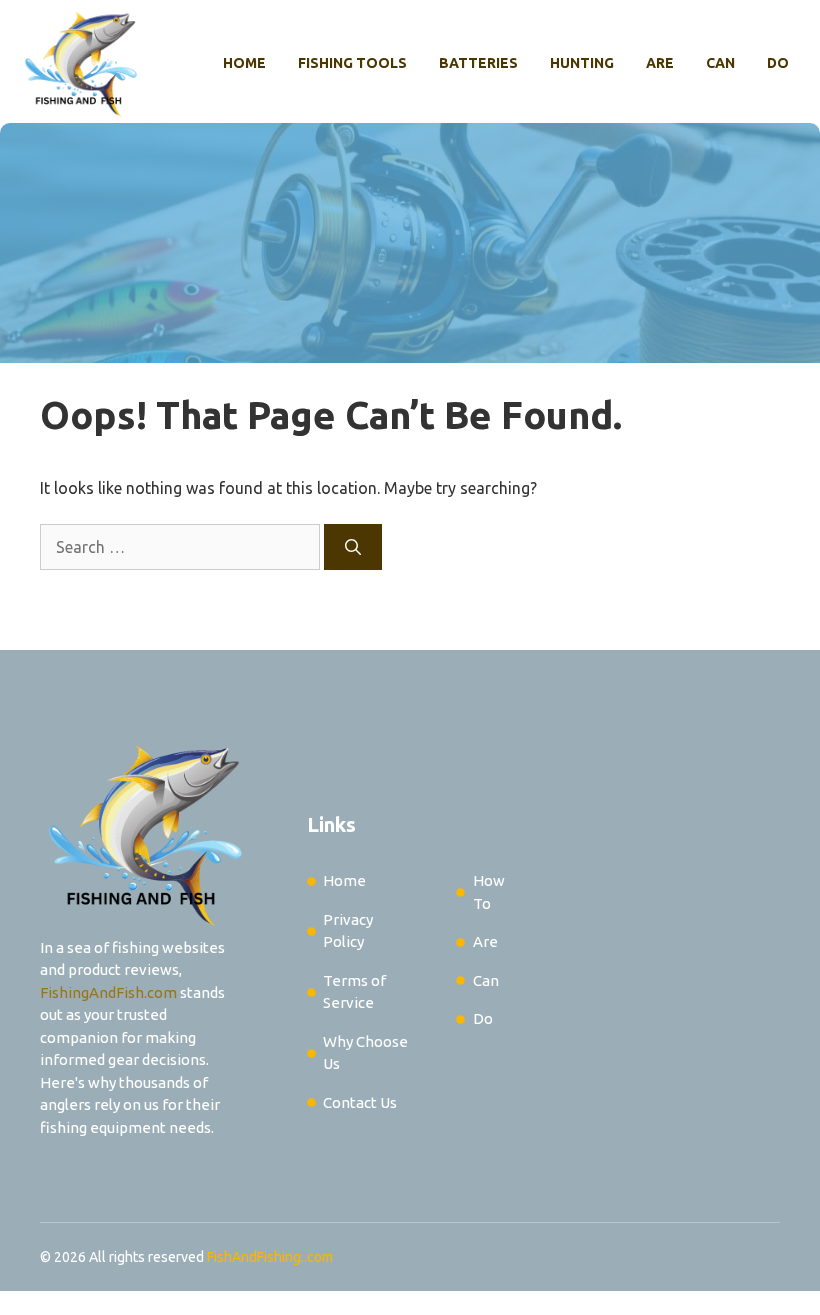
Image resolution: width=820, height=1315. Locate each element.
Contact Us (360, 1102)
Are (660, 63)
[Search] (353, 547)
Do (778, 63)
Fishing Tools (352, 63)
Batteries (478, 63)
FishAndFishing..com (270, 1257)
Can (720, 63)
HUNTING (582, 63)
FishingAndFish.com (108, 992)
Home (244, 63)
